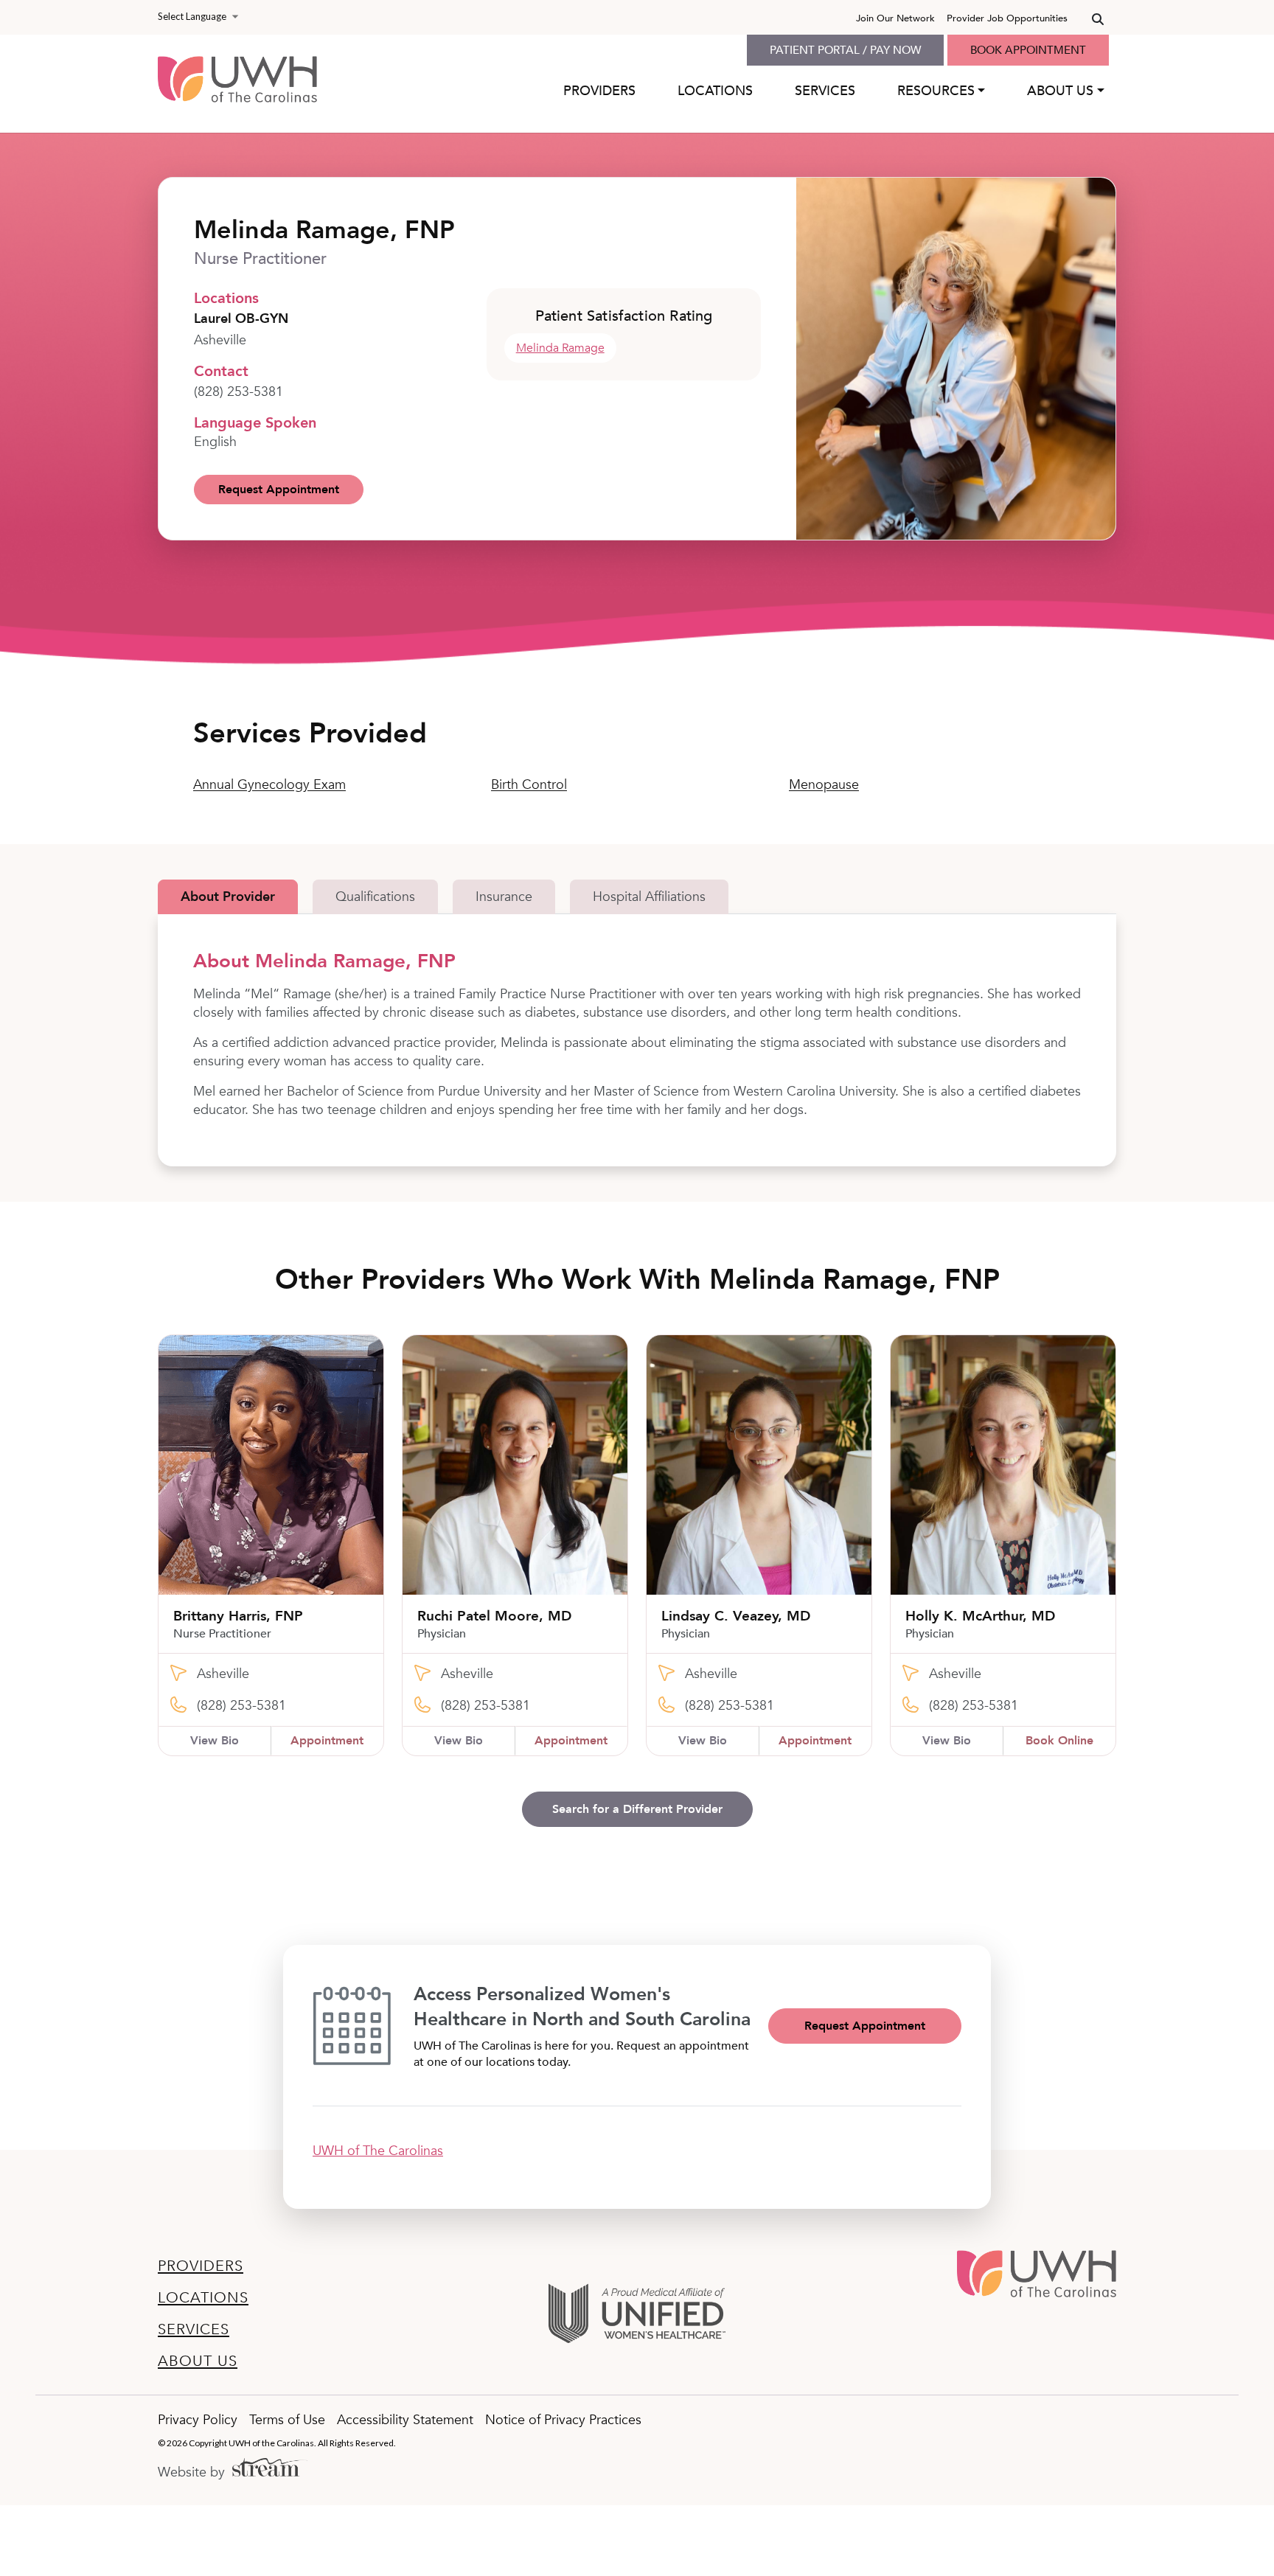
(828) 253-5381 (239, 392)
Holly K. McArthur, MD (980, 1616)
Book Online (1059, 1741)
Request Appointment (279, 490)
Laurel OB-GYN (241, 319)
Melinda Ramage (560, 348)
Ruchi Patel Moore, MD (494, 1616)
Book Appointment (1028, 50)
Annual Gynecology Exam (269, 785)
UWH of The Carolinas (378, 2151)
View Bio (215, 1741)
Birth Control (529, 785)
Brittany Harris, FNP (238, 1616)
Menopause (824, 785)
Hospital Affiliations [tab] (649, 897)
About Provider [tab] (228, 897)
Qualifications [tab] (375, 897)
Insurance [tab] (504, 897)
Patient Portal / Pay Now (845, 50)
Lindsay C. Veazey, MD (736, 1616)
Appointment (327, 1741)
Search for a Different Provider (637, 1809)
